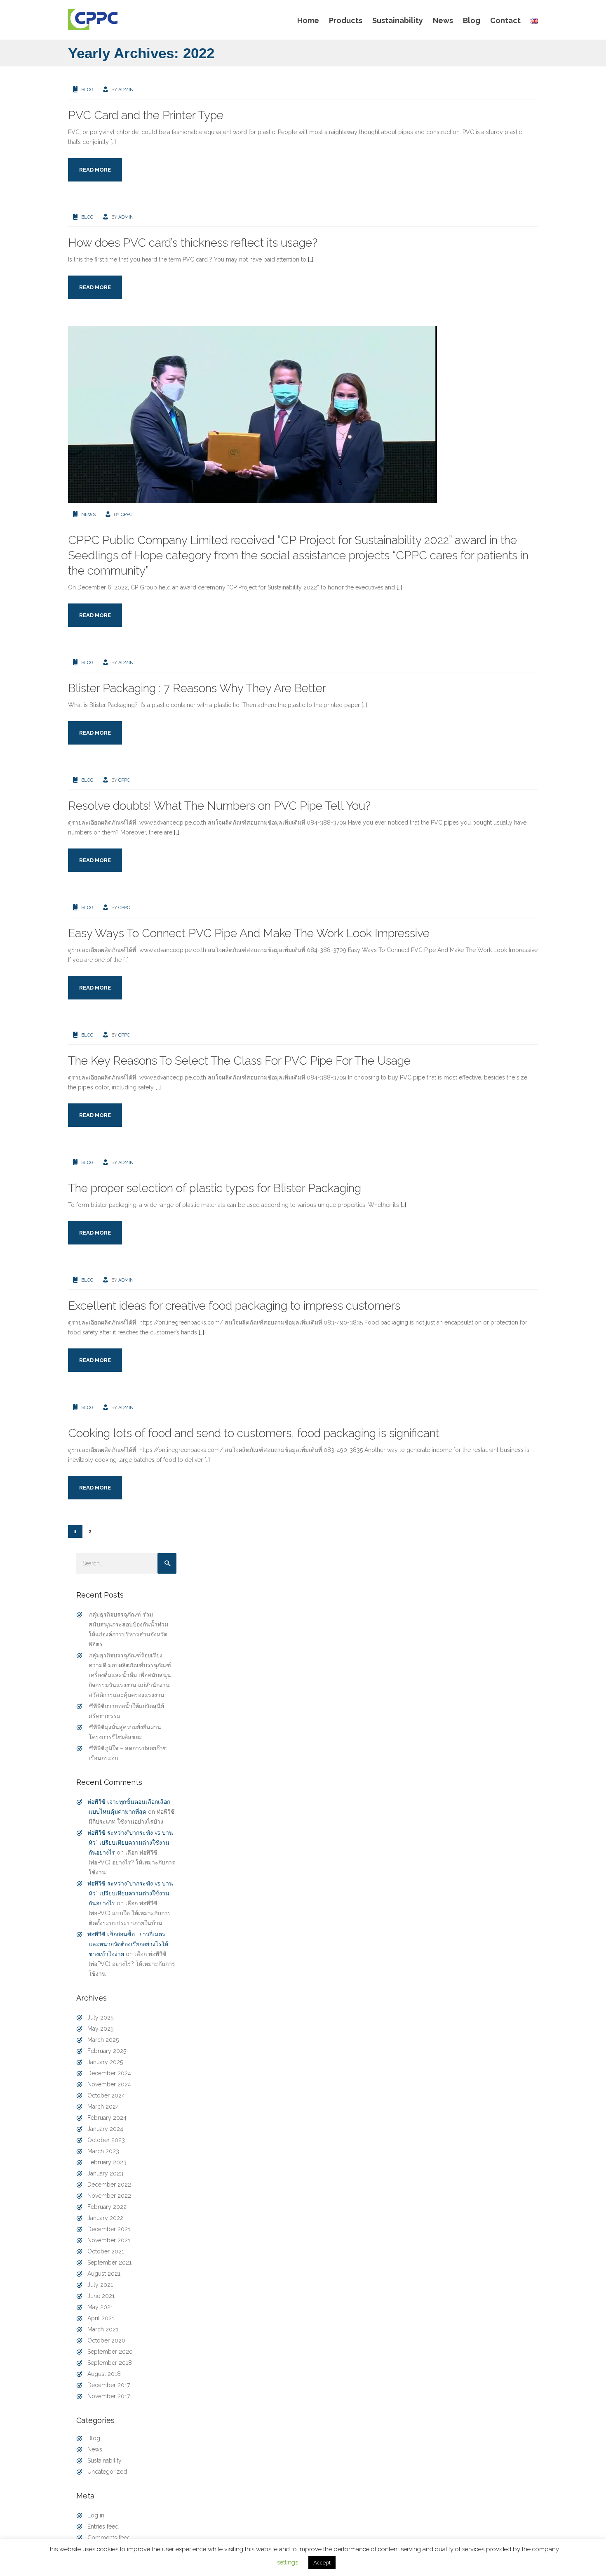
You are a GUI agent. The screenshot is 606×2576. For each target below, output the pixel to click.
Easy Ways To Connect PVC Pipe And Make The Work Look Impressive (249, 933)
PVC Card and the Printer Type (146, 115)
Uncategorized (107, 2472)
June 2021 (101, 2296)
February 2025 (107, 2051)
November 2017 (109, 2396)
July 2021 (100, 2285)
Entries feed (103, 2527)
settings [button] (288, 2562)
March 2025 (103, 2040)
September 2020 (110, 2352)
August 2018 (104, 2374)
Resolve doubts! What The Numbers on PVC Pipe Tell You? (219, 806)
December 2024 (109, 2073)
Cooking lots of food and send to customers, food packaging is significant (254, 1433)
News (443, 20)
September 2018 (110, 2363)
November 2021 (109, 2240)
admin (126, 90)
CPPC (127, 515)
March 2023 (103, 2151)
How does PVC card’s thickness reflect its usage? (193, 243)
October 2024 (106, 2095)
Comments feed (109, 2538)
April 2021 (101, 2318)
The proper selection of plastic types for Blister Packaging (215, 1188)
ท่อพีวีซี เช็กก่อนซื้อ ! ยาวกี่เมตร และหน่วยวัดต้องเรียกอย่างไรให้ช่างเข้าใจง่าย (128, 1944)
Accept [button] (322, 2563)
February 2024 (107, 2118)
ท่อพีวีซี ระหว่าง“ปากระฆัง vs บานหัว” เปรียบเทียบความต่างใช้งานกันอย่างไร (130, 1843)
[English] (532, 21)
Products (346, 20)
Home (308, 20)
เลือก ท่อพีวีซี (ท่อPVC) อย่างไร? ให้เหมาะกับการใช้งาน (132, 1862)
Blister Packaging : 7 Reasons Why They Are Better (197, 688)
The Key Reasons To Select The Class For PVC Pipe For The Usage (239, 1061)
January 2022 (105, 2218)
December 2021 (109, 2229)
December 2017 (109, 2385)
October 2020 (106, 2340)
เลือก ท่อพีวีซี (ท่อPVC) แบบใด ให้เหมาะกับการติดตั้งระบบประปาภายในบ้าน (130, 1913)
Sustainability (398, 20)
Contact (505, 20)
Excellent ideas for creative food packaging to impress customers (234, 1306)
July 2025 (100, 2017)
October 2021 (106, 2251)
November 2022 (109, 2196)
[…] (113, 142)
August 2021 (104, 2274)
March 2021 (103, 2329)
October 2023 (106, 2140)
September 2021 (109, 2263)
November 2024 (109, 2084)
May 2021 (100, 2307)
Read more (95, 170)
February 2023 (107, 2162)
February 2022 (107, 2207)
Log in (96, 2515)
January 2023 (105, 2173)
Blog (472, 20)
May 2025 (100, 2029)
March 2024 (103, 2107)
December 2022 (109, 2185)
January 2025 (105, 2062)
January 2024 (105, 2129)
